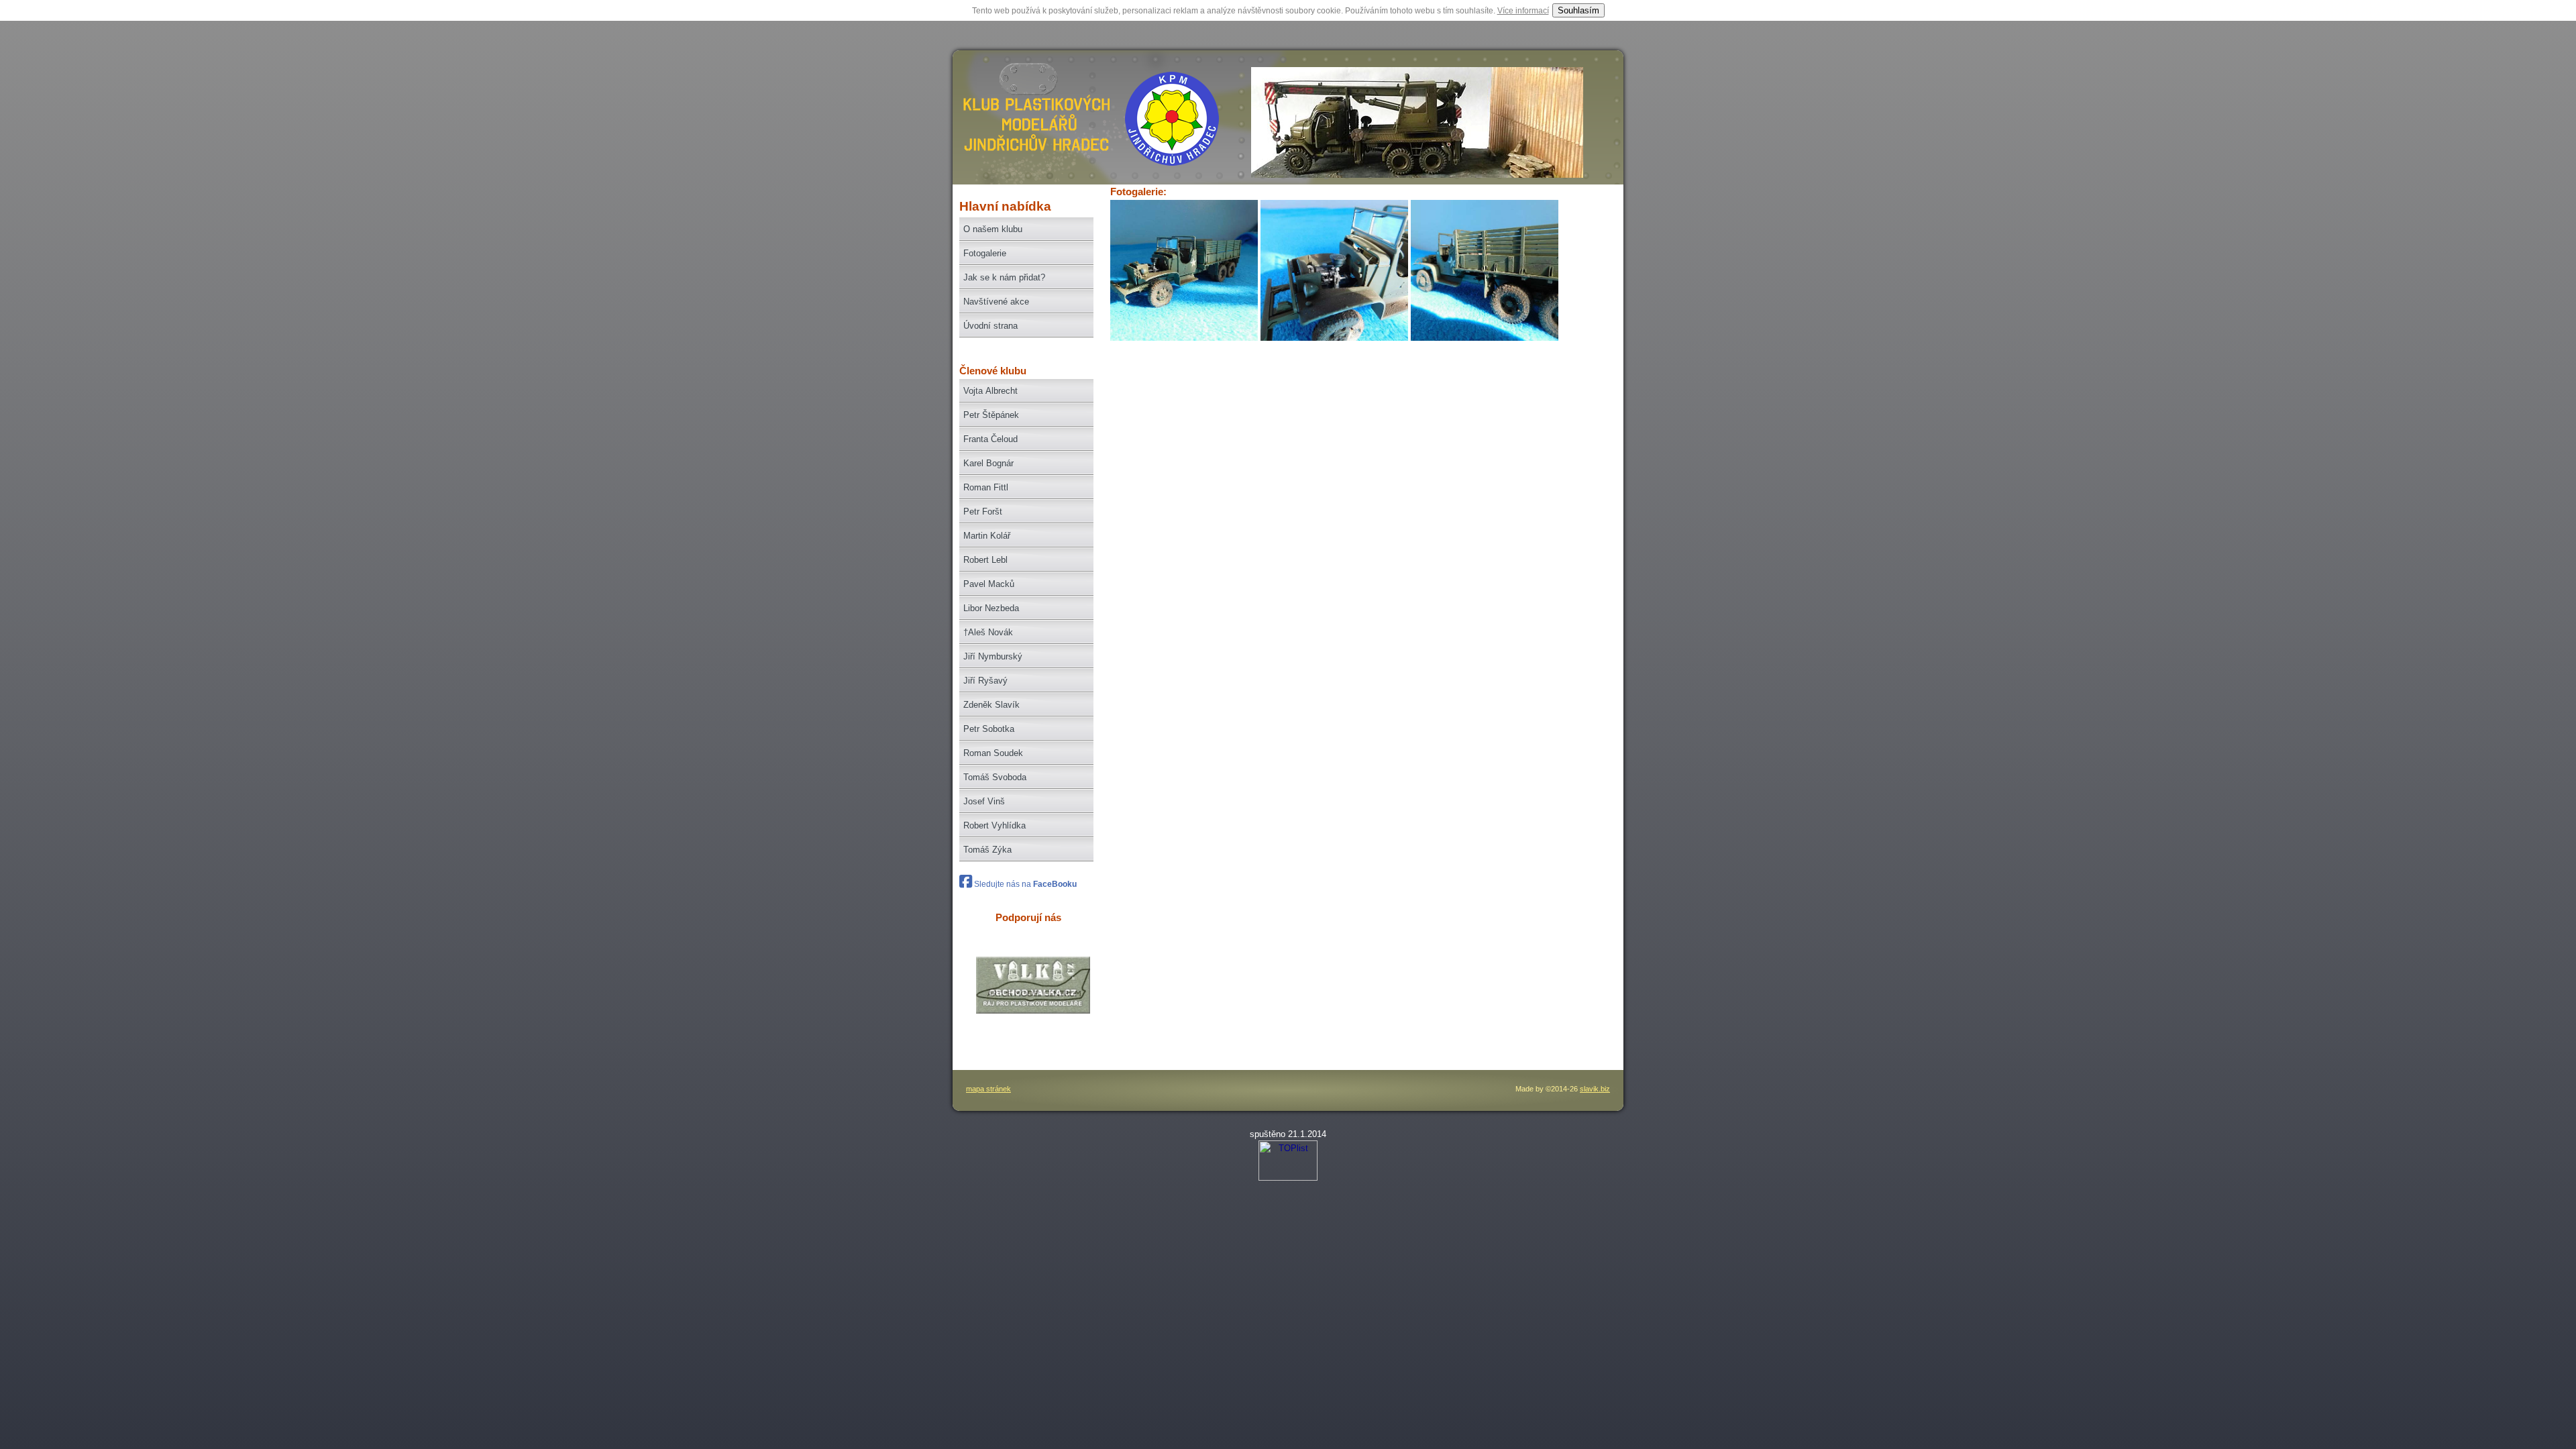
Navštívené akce (996, 302)
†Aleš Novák (988, 632)
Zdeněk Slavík (991, 705)
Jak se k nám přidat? (1004, 277)
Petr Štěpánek (991, 415)
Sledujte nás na (1024, 884)
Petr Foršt (983, 512)
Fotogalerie (985, 253)
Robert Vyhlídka (995, 825)
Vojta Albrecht (990, 391)
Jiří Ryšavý (985, 681)
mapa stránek (988, 1089)
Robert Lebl (985, 560)
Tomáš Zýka (987, 850)
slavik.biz (1595, 1089)
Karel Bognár (988, 463)
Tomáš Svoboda (995, 777)
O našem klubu (993, 229)
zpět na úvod (1034, 124)
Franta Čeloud (990, 439)
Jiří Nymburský (993, 656)
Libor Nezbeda (991, 608)
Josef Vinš (984, 801)
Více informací (1523, 11)
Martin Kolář (987, 536)
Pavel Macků (989, 584)
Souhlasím (1578, 10)
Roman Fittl (986, 487)
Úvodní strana (990, 326)
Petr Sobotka (989, 729)
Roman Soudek (993, 753)
